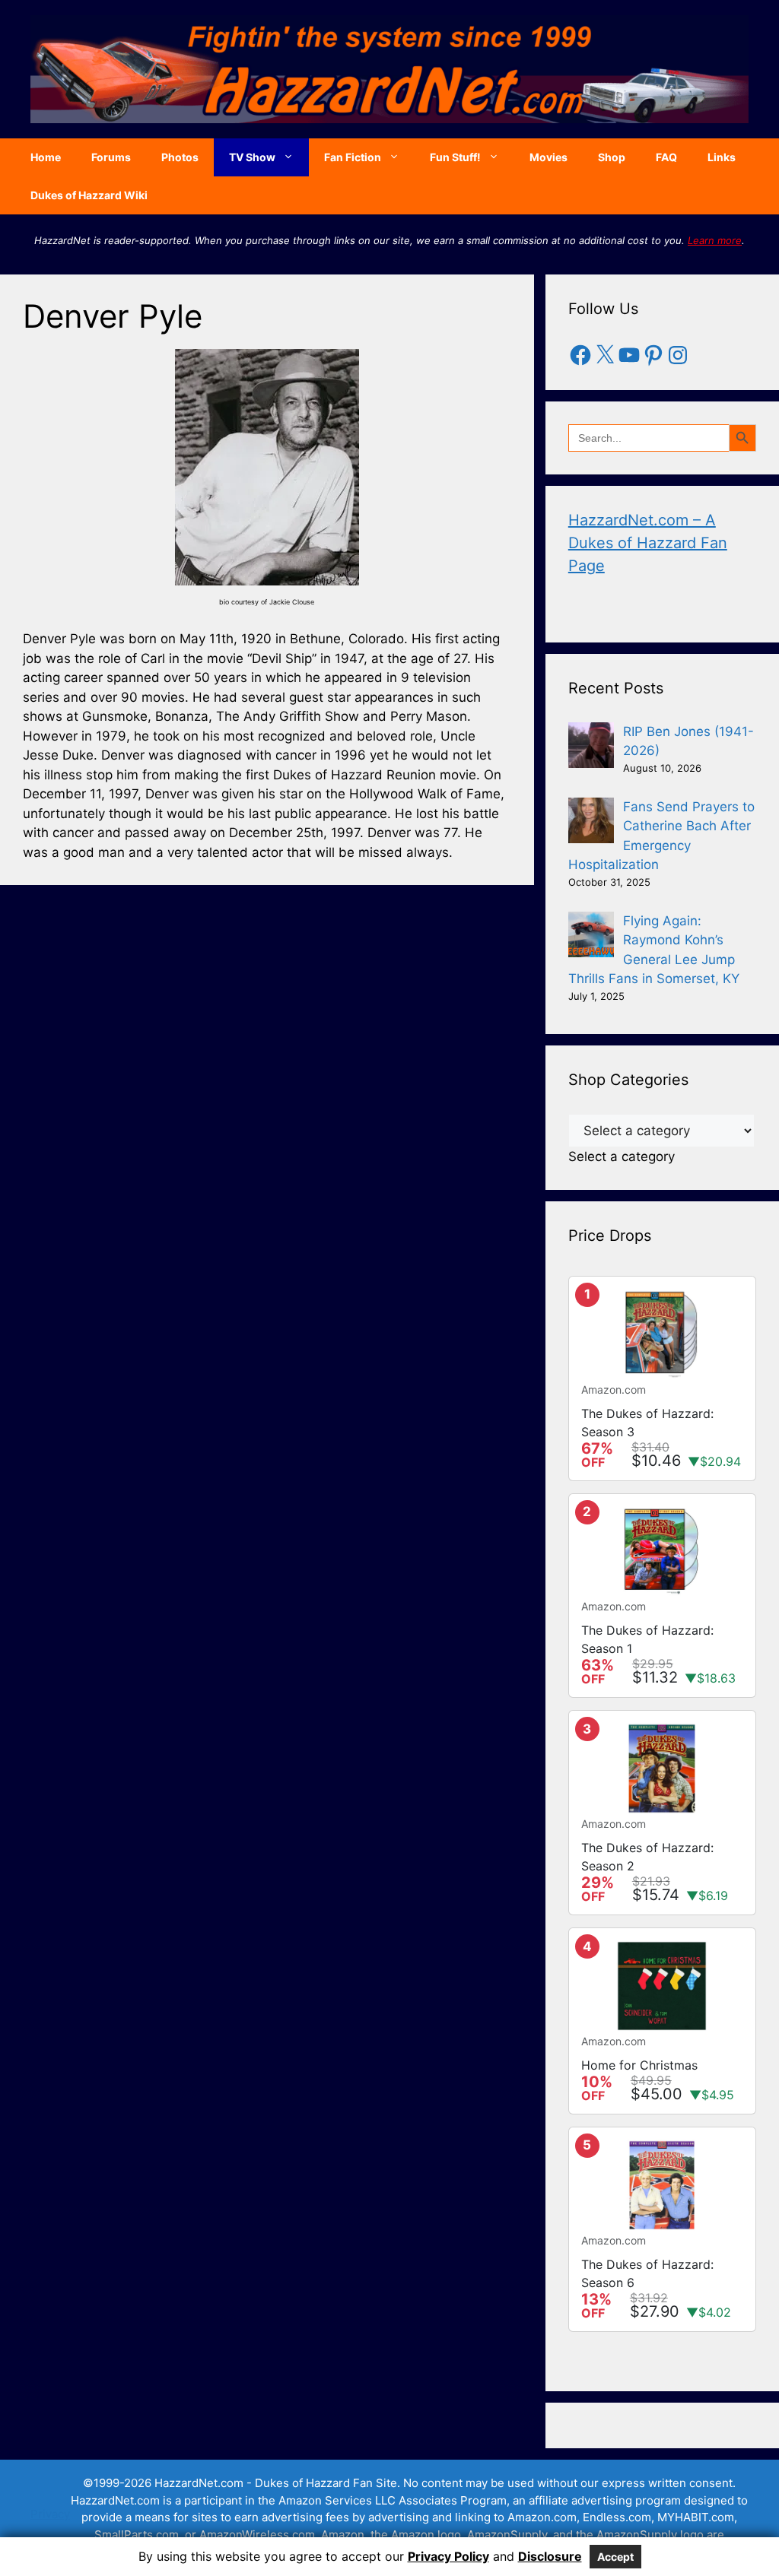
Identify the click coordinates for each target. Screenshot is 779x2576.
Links (722, 157)
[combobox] (622, 1156)
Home (46, 157)
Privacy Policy (448, 2556)
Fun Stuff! (455, 157)
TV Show (252, 157)
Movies (548, 157)
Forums (111, 157)
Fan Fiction (353, 157)
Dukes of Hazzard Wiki (89, 195)
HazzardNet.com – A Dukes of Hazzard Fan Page (648, 543)
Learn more (715, 240)
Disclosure (550, 2556)
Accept (615, 2557)
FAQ (666, 157)
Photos (180, 157)
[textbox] (622, 1156)
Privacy (50, 2514)
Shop (612, 157)
